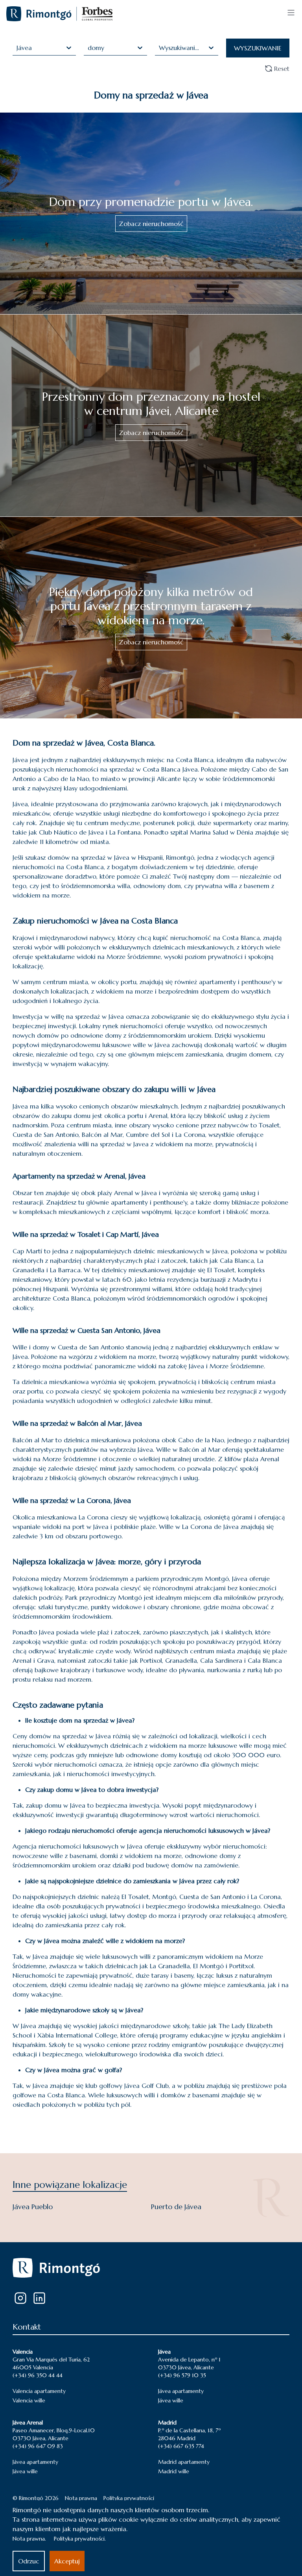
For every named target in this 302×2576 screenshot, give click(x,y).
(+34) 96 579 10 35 (182, 2375)
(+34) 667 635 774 (181, 2446)
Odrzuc (29, 2561)
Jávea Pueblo (33, 2207)
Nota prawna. (29, 2539)
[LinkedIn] (39, 2298)
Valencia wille (29, 2400)
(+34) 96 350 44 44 (38, 2375)
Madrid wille (174, 2471)
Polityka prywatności (129, 2498)
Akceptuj (67, 2561)
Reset (282, 68)
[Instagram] (20, 2298)
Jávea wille (171, 2400)
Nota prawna (81, 2498)
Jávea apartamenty (181, 2391)
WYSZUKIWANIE (258, 48)
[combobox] (17, 48)
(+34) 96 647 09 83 (38, 2446)
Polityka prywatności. (80, 2539)
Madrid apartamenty (184, 2462)
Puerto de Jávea (176, 2207)
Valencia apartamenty (39, 2391)
